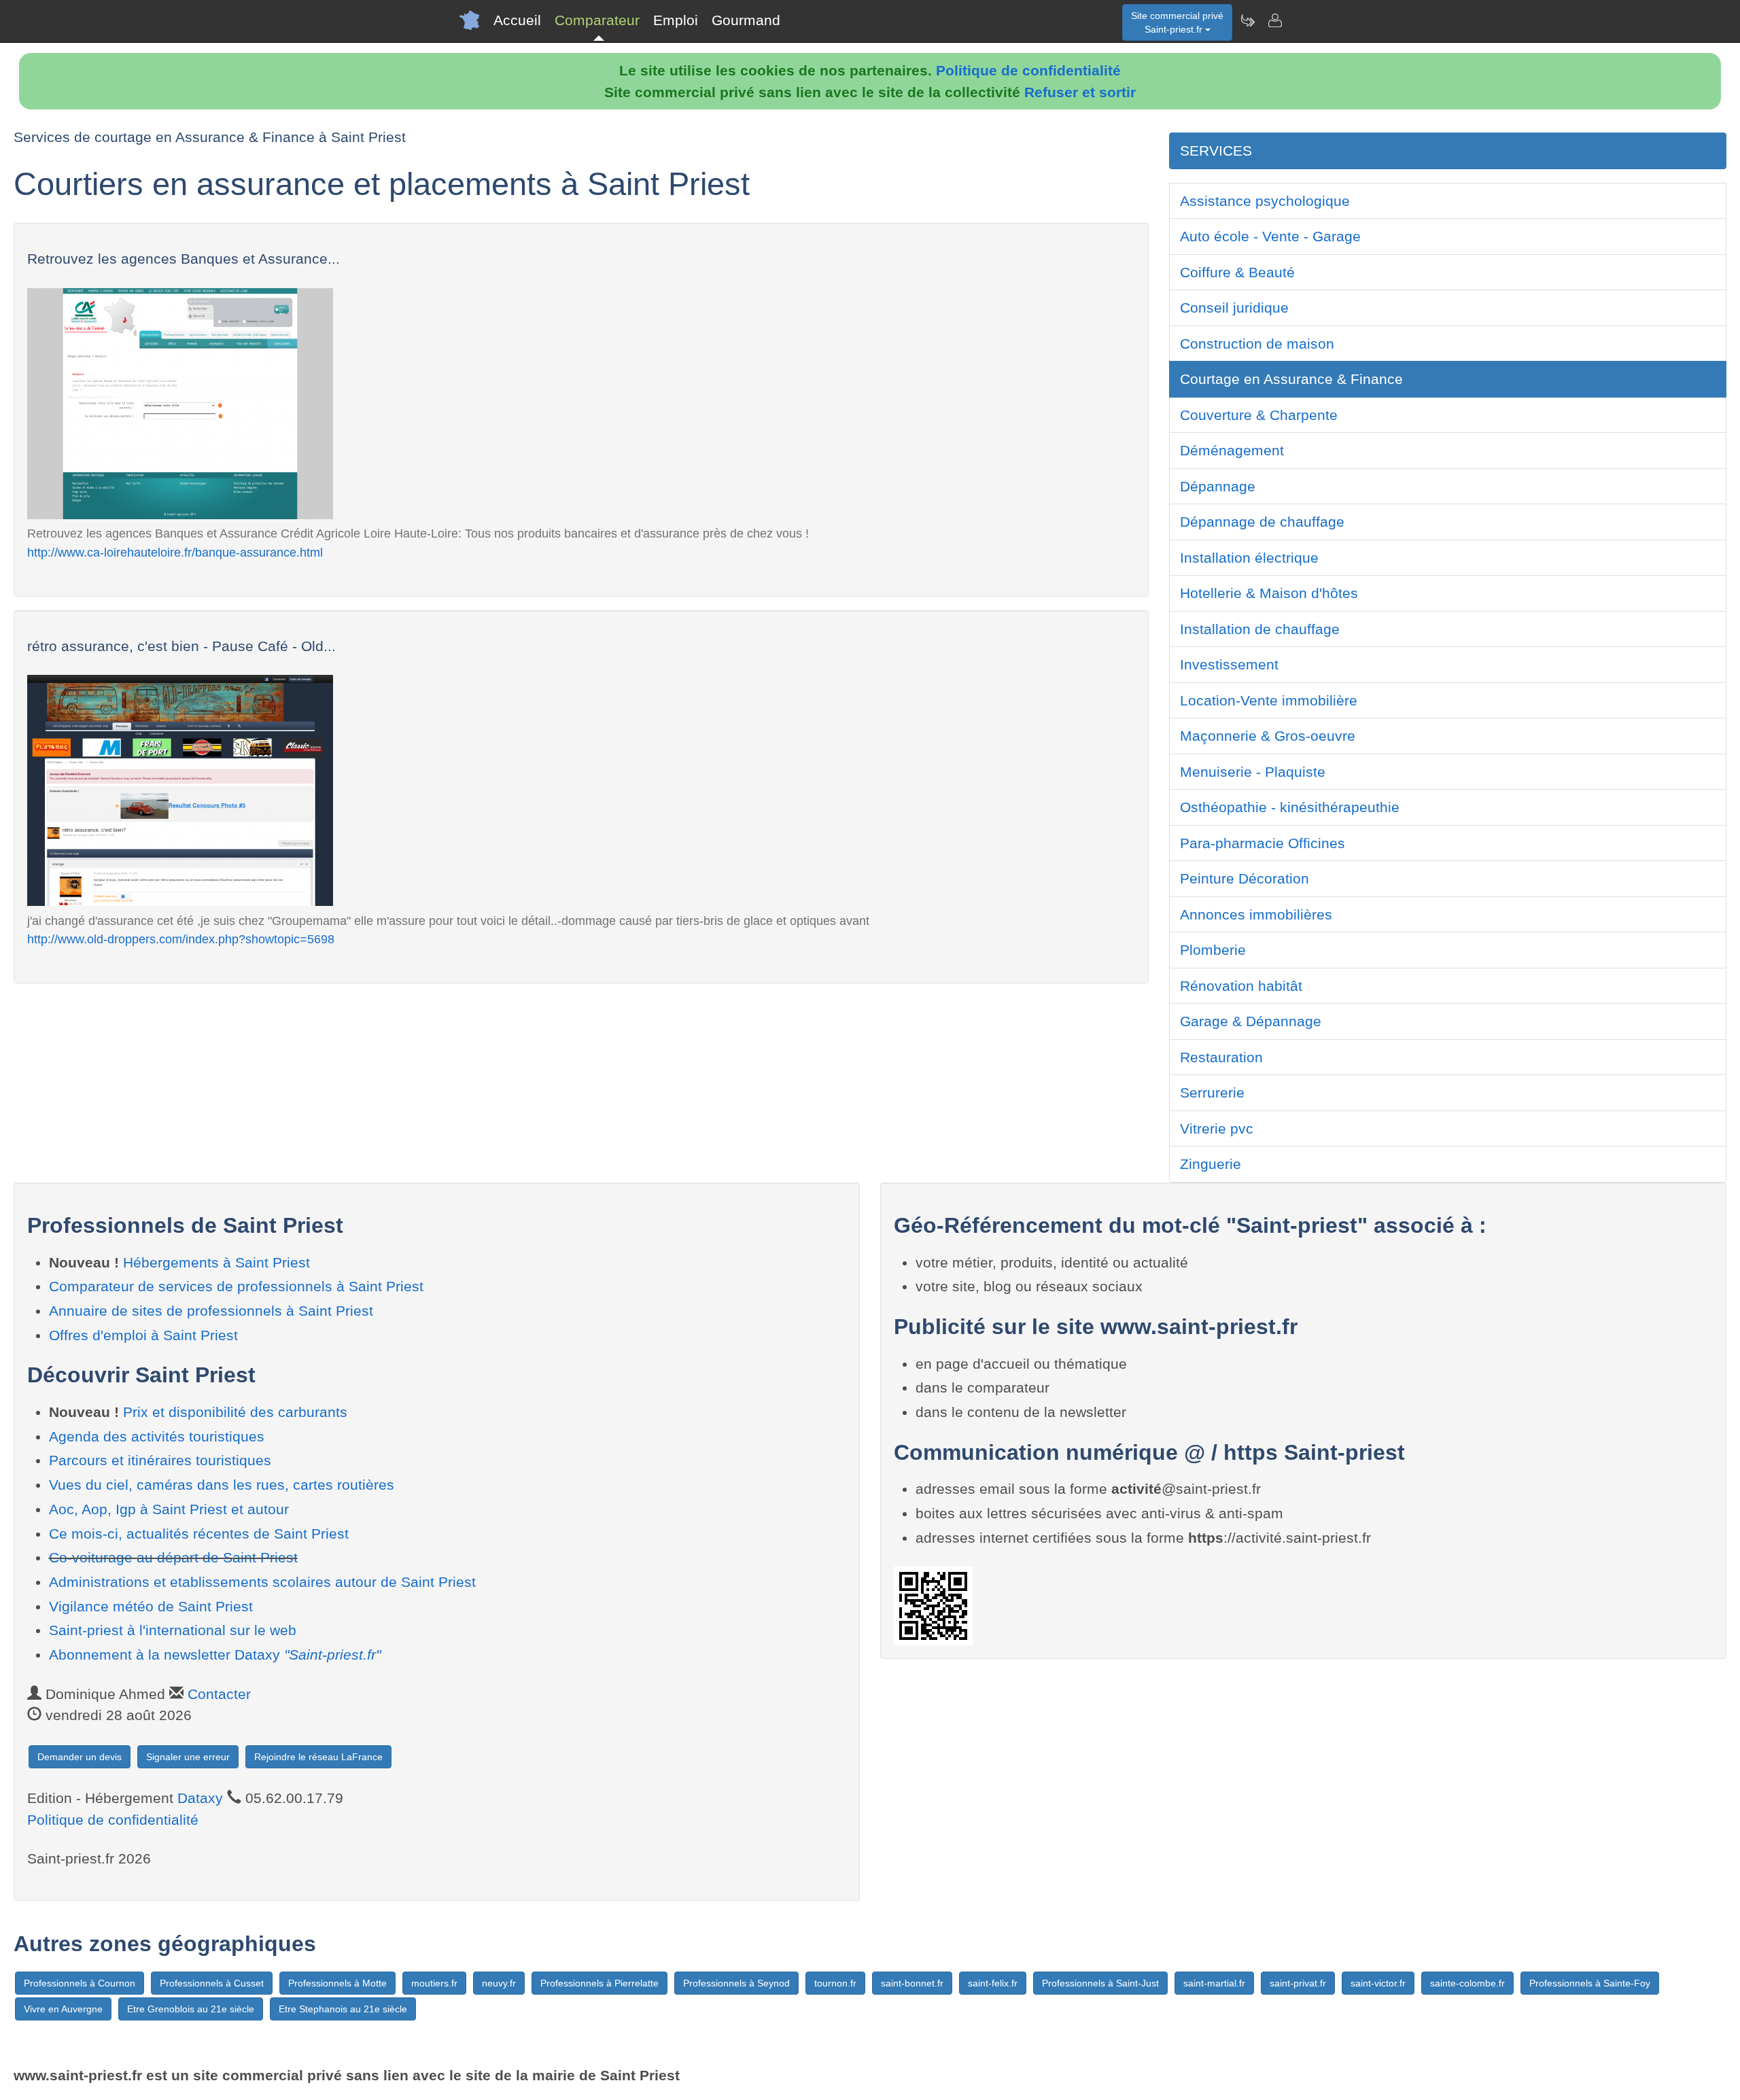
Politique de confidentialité (1028, 70)
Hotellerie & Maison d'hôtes (1269, 593)
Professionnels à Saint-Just (1100, 1983)
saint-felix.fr (993, 1983)
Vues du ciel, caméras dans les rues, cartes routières (222, 1485)
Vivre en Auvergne (63, 2009)
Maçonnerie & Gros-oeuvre (1268, 736)
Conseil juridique (1234, 308)
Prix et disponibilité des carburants (235, 1412)
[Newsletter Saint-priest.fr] (1247, 20)
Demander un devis (80, 1757)
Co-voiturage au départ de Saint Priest (173, 1557)
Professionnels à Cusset (212, 1983)
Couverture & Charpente (1259, 415)
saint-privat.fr (1298, 1983)
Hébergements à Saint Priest (216, 1262)
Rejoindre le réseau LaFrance (318, 1757)
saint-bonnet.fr (912, 1983)
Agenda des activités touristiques (157, 1436)
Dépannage (1218, 486)
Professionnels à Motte (337, 1983)
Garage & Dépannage (1251, 1021)
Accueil (517, 20)
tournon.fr (835, 1983)
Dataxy (200, 1798)
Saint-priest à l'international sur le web (173, 1630)
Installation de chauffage (1260, 629)
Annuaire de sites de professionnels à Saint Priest (211, 1311)
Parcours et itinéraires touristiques (160, 1460)
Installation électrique (1249, 558)
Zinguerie (1211, 1164)
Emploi (676, 20)
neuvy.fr (499, 1983)
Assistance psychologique (1265, 201)
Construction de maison (1257, 344)
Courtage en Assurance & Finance (1291, 379)
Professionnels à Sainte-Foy (1590, 1983)
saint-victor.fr (1378, 1983)
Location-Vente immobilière (1269, 700)
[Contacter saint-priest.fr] (1274, 20)
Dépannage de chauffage (1262, 522)
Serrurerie (1212, 1092)
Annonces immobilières (1256, 914)
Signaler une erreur (188, 1757)
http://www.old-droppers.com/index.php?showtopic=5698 (181, 939)
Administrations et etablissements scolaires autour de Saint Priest (262, 1582)
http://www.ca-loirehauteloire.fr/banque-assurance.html (175, 552)
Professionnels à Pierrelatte (599, 1983)
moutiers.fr (434, 1983)
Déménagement (1232, 450)
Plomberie (1213, 950)
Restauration (1221, 1057)
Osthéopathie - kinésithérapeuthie (1290, 807)
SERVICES (1216, 151)
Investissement (1229, 664)
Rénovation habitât (1241, 986)
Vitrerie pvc (1217, 1128)
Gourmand (746, 20)
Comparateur (597, 20)
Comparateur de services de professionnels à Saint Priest (236, 1286)
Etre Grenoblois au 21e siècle (191, 2009)
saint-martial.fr (1214, 1983)
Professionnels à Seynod (736, 1983)
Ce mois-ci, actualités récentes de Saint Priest (199, 1534)
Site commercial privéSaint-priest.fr (1177, 22)
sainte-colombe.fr (1467, 1983)
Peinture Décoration (1245, 878)
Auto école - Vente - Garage (1270, 236)
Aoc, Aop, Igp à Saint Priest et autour (169, 1509)
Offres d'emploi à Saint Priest (143, 1335)
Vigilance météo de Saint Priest (151, 1606)
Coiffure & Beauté (1237, 272)
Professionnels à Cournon (80, 1983)
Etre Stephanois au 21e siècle (343, 2009)
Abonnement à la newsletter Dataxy (215, 1655)
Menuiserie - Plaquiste (1253, 772)
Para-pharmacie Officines (1263, 843)
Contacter (219, 1694)
